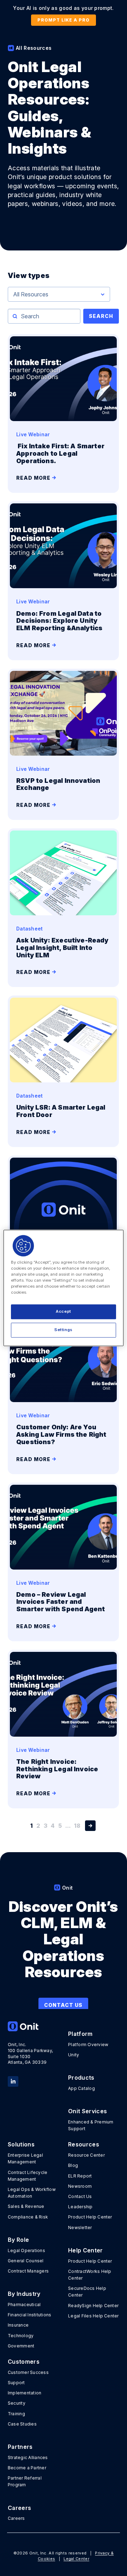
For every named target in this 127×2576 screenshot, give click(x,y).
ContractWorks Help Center (90, 2275)
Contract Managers (28, 2271)
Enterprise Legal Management (25, 2158)
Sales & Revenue (26, 2206)
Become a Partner (27, 2468)
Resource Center (86, 2155)
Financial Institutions (29, 2315)
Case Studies (22, 2424)
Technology (21, 2336)
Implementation (25, 2393)
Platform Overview (88, 2045)
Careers (16, 2518)
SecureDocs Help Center (87, 2292)
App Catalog (81, 2088)
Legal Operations (26, 2250)
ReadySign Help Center (93, 2306)
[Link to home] (33, 2026)
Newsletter (80, 2228)
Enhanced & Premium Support (91, 2125)
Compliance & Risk (28, 2217)
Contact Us (63, 2005)
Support (16, 2383)
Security (17, 2403)
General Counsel (26, 2261)
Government (21, 2346)
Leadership (80, 2207)
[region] (64, 1288)
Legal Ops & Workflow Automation (32, 2193)
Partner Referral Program (25, 2481)
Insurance (18, 2325)
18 (77, 1826)
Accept (63, 1312)
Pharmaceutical (24, 2305)
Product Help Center (90, 2217)
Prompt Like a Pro (64, 20)
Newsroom (80, 2186)
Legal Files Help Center (93, 2316)
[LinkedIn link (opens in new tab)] (13, 2081)
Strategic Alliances (28, 2457)
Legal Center (76, 2559)
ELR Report (80, 2176)
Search (101, 316)
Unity (74, 2055)
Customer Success (28, 2372)
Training (16, 2414)
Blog (73, 2165)
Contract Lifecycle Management (28, 2176)
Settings (64, 1330)
